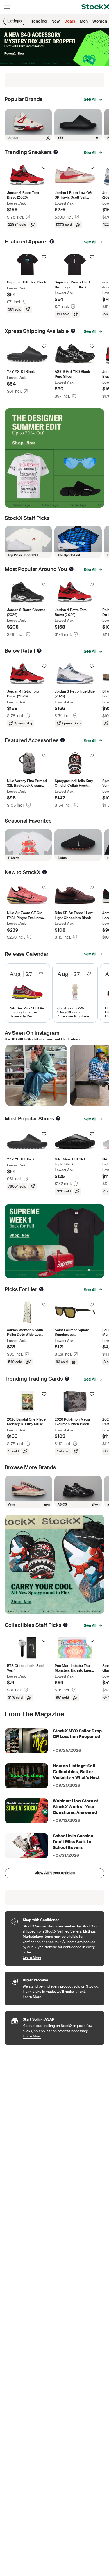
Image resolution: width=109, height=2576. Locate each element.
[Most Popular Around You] (71, 569)
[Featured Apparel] (52, 241)
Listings (14, 21)
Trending (38, 21)
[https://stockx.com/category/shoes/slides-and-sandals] (78, 845)
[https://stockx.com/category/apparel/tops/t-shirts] (28, 845)
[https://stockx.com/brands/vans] (28, 1492)
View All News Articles (55, 1873)
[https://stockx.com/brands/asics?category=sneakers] (78, 1492)
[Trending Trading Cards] (67, 1379)
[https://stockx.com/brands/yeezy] (78, 125)
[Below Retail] (39, 651)
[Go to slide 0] (87, 60)
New (56, 21)
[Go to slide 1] (92, 60)
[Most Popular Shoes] (58, 1118)
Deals (70, 21)
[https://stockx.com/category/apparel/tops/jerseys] (78, 542)
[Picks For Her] (41, 1289)
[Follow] (44, 168)
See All (90, 99)
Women (100, 21)
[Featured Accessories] (62, 740)
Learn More (61, 1957)
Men (84, 21)
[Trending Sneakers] (56, 152)
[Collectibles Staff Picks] (65, 1625)
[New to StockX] (44, 872)
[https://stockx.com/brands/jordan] (28, 125)
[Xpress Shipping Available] (73, 331)
